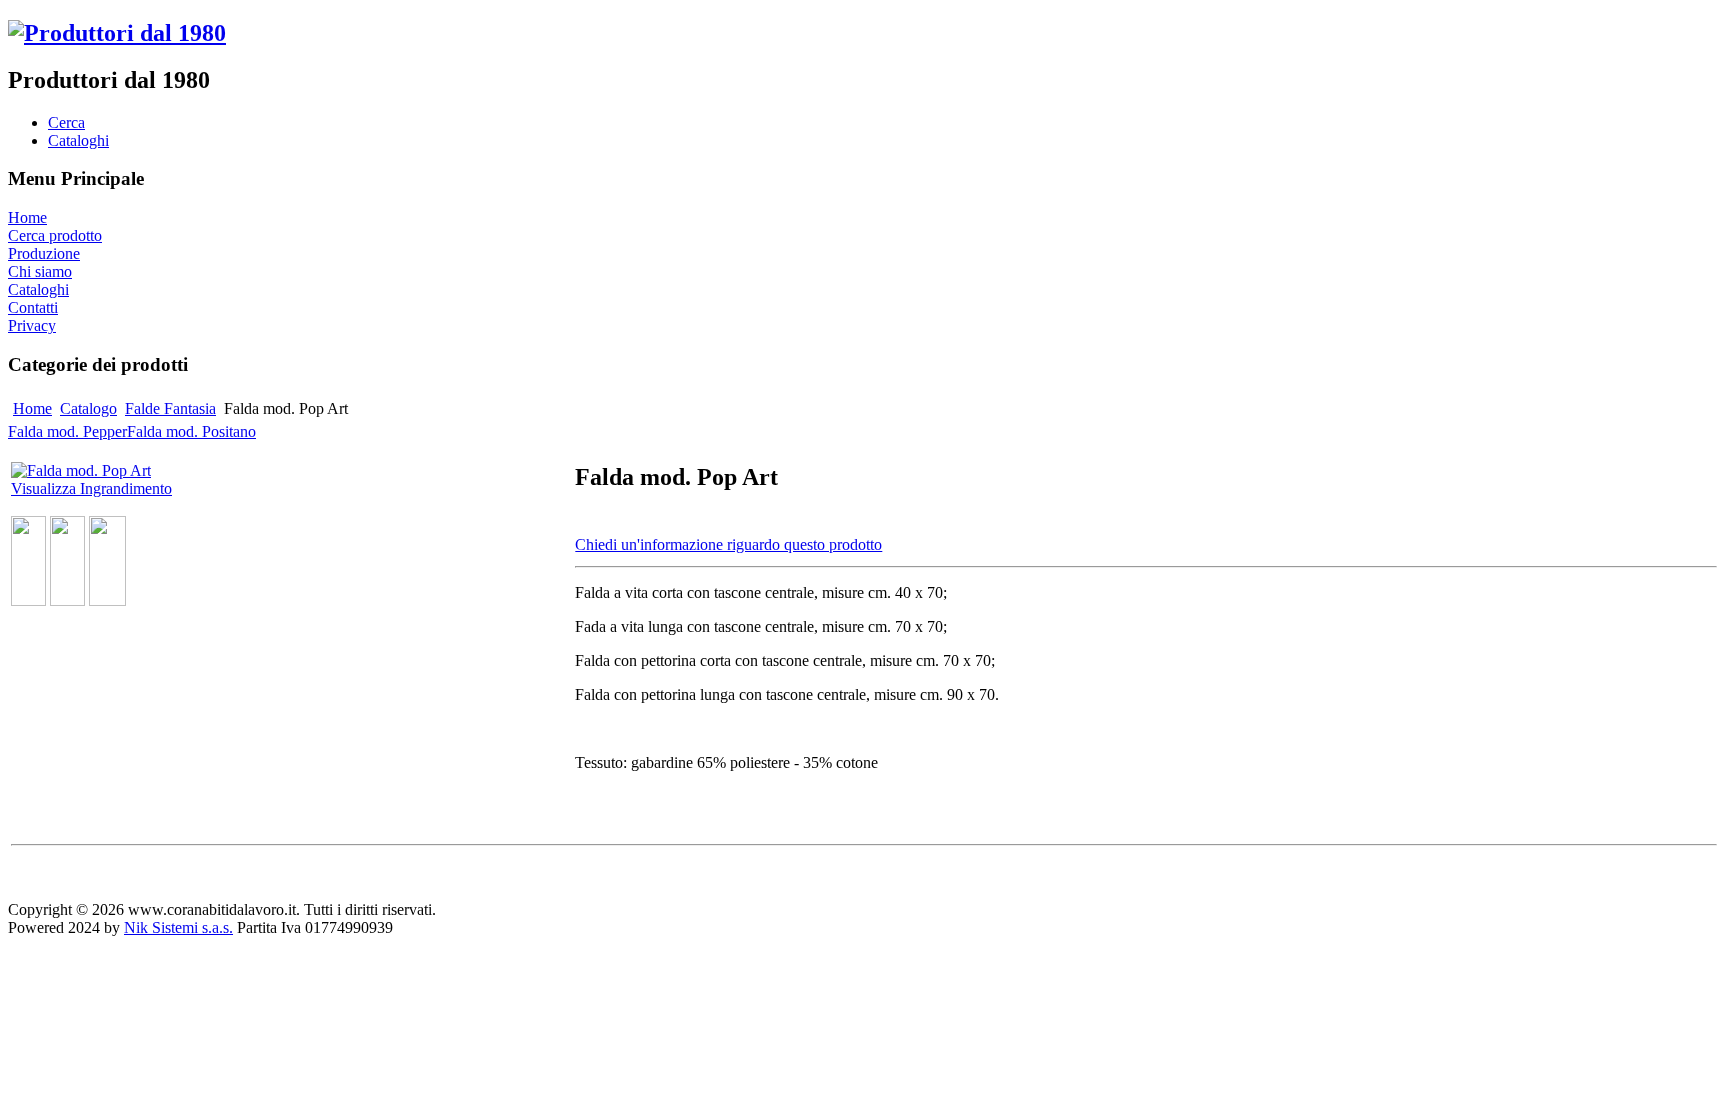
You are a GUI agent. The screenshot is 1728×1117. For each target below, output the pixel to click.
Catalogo (88, 408)
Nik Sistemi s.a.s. (178, 927)
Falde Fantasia (170, 408)
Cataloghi (78, 140)
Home (27, 217)
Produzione (44, 253)
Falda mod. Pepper (67, 431)
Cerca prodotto (55, 235)
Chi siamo (40, 271)
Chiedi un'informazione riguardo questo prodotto (728, 544)
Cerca (66, 122)
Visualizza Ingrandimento (91, 488)
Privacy (32, 325)
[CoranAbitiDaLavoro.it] (117, 33)
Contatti (33, 307)
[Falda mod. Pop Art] (28, 600)
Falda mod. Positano (191, 431)
